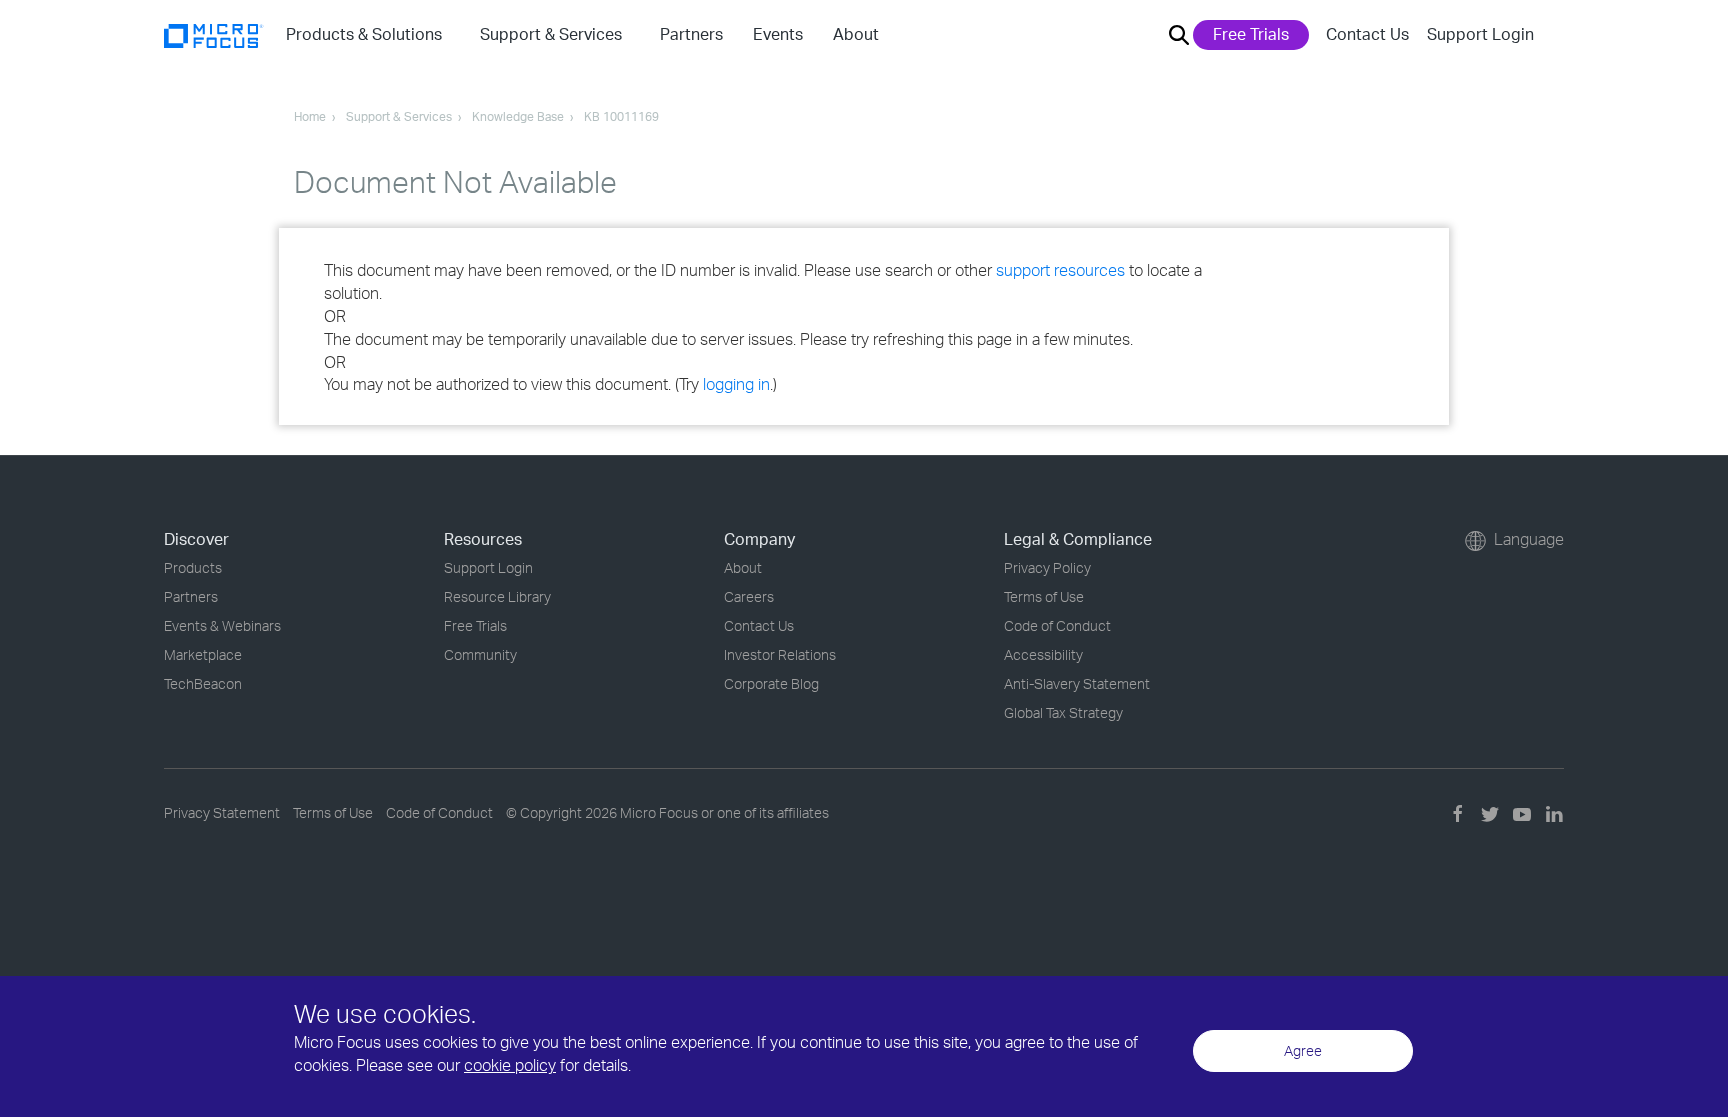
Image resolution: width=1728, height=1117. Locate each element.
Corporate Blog (771, 683)
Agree (1303, 1050)
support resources (1060, 270)
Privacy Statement (222, 812)
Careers (749, 596)
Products (193, 567)
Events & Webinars (222, 625)
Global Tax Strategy (1063, 712)
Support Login (1480, 34)
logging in (736, 384)
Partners (191, 596)
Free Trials (1251, 34)
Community (480, 654)
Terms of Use (1044, 596)
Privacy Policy (1047, 567)
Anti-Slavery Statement (1077, 683)
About (743, 567)
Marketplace (203, 654)
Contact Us (1367, 34)
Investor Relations (780, 654)
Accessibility (1043, 654)
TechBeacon (203, 683)
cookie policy (510, 1065)
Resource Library (497, 596)
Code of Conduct (1057, 625)
